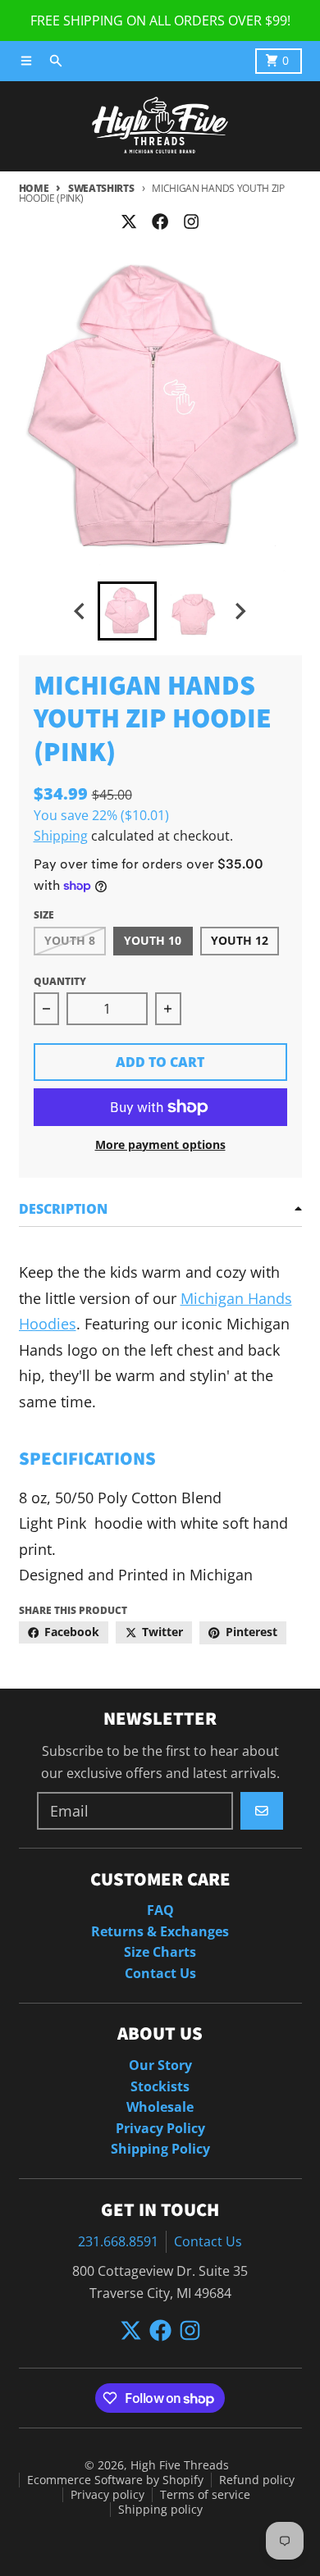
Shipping (61, 836)
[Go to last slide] (81, 611)
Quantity (60, 981)
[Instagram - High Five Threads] (192, 221)
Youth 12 (240, 941)
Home (34, 188)
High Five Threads (180, 2465)
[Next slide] (240, 611)
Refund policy (257, 2480)
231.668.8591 (118, 2241)
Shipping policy (160, 2510)
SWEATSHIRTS (101, 188)
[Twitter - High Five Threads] (128, 221)
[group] (127, 611)
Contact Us (208, 2241)
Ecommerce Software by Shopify (115, 2480)
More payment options (160, 1145)
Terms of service (205, 2495)
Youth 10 (153, 941)
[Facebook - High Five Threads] (160, 221)
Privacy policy (107, 2495)
